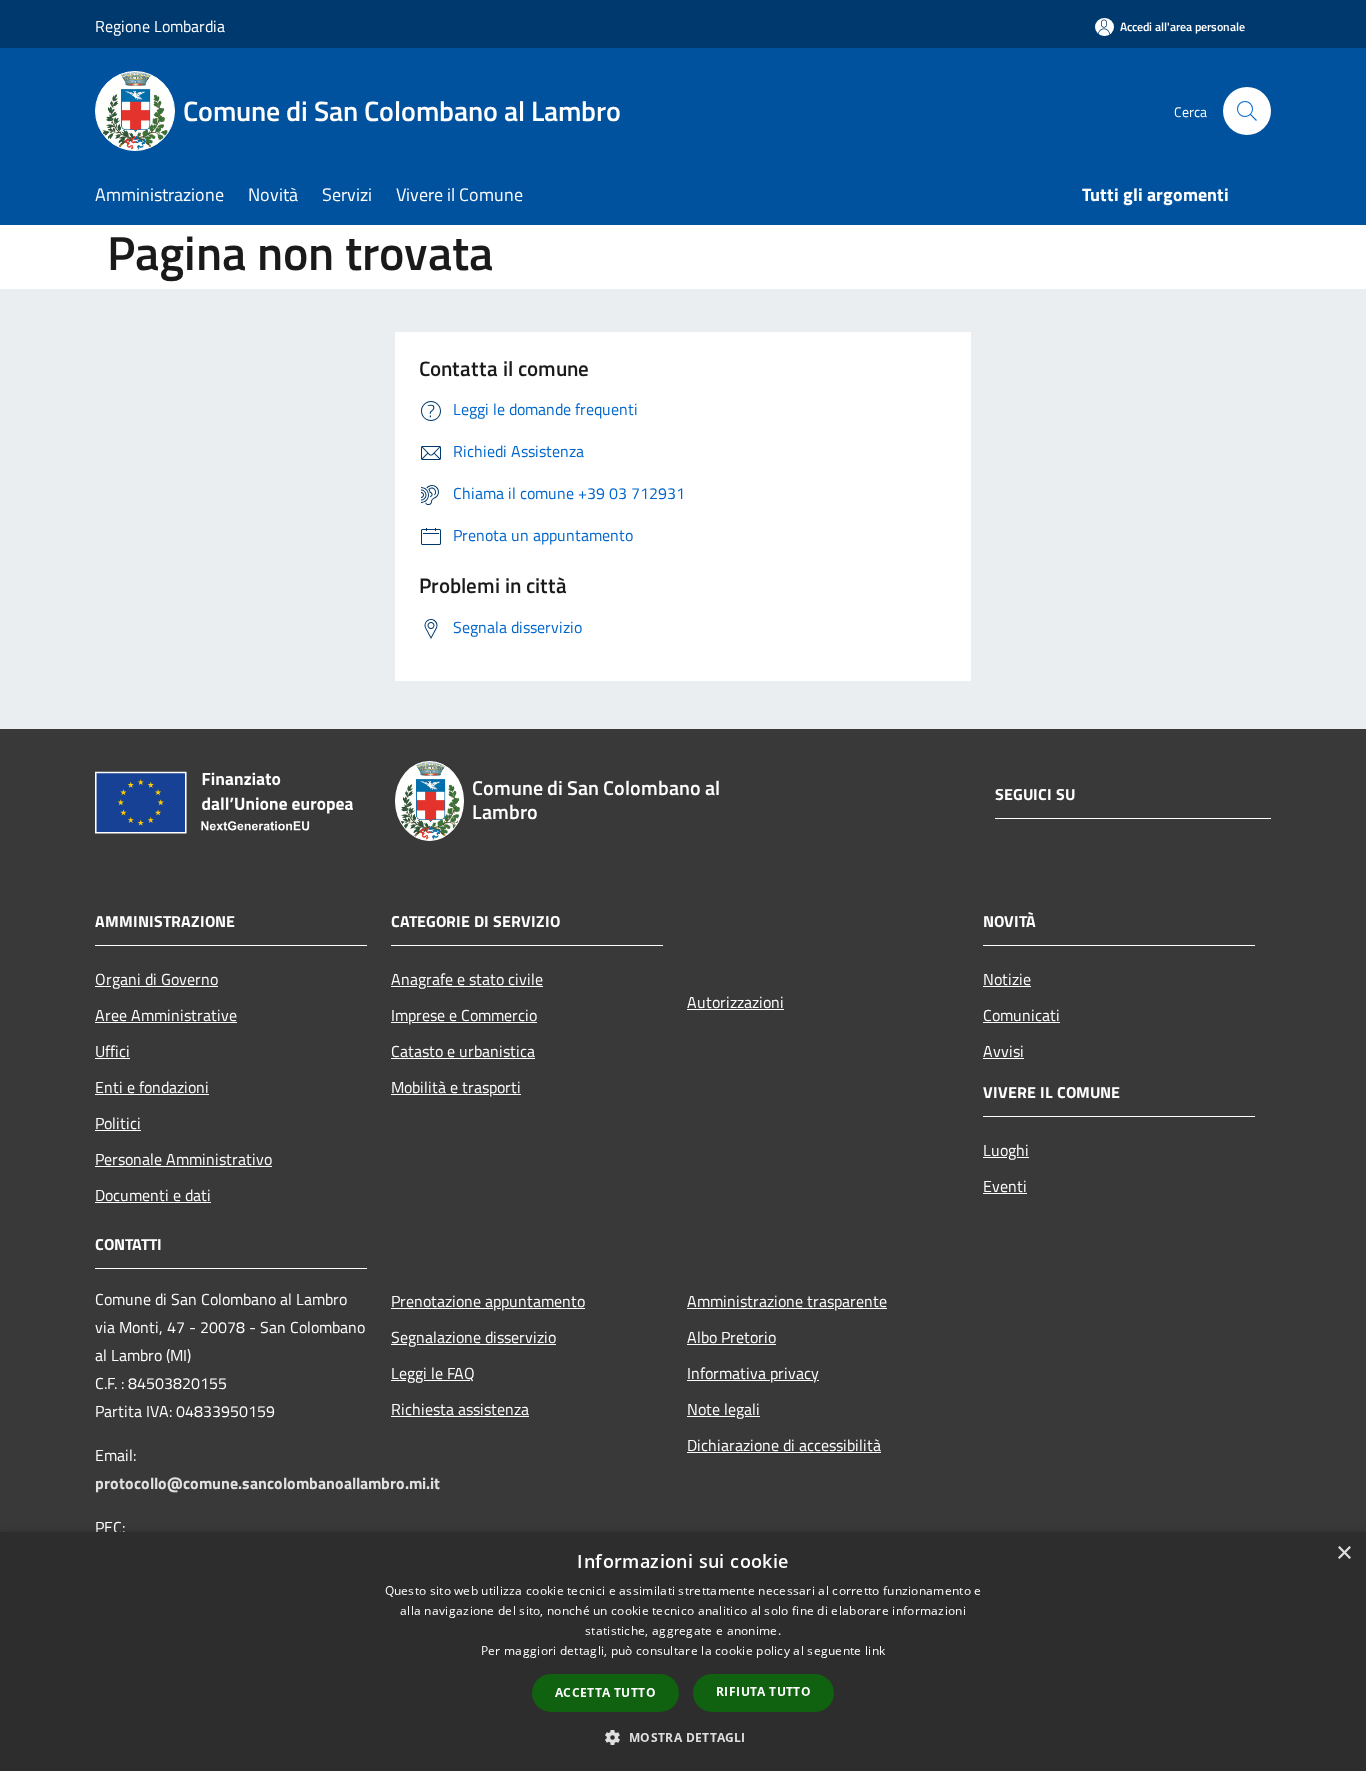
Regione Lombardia (160, 26)
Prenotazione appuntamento (488, 1301)
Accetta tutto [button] (605, 1692)
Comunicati (1021, 1015)
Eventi (1005, 1186)
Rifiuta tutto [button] (763, 1691)
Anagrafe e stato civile (467, 979)
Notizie (1007, 979)
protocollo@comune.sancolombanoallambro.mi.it (267, 1483)
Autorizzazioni (735, 1002)
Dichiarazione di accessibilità (784, 1445)
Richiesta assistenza (460, 1409)
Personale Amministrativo (183, 1159)
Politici (118, 1123)
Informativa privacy (753, 1373)
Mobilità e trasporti (456, 1087)
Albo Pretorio (731, 1337)
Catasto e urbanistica (463, 1051)
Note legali (723, 1409)
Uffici (112, 1051)
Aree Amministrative (166, 1015)
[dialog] (683, 1651)
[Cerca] (1247, 111)
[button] (682, 1737)
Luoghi (1006, 1150)
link (875, 1650)
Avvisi (1003, 1051)
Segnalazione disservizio (473, 1337)
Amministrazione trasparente (787, 1301)
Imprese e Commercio (464, 1015)
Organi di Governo (156, 979)
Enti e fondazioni (152, 1087)
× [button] (1343, 1553)
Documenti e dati (153, 1195)
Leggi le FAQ (433, 1373)
